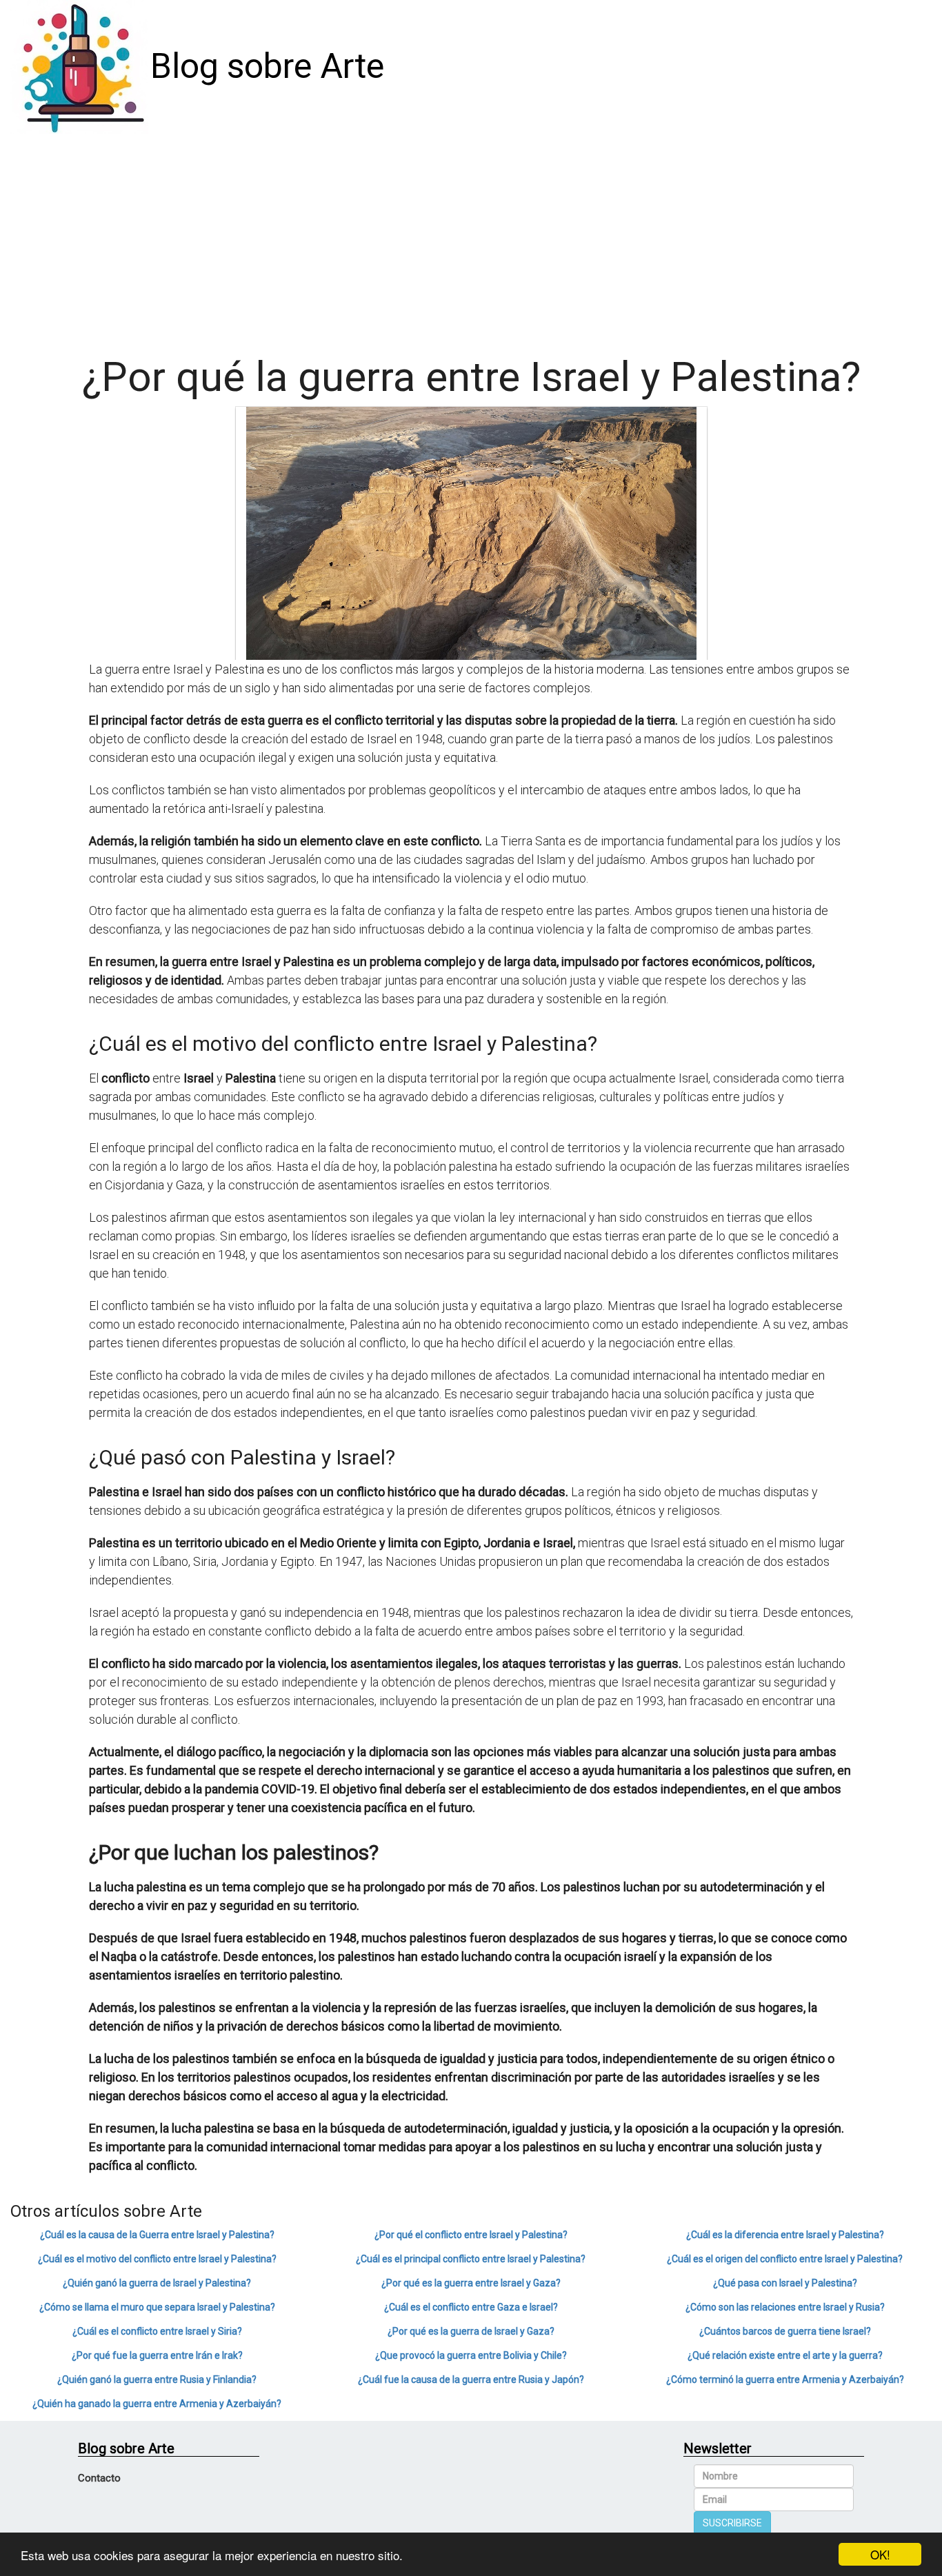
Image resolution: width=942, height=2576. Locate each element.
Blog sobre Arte (267, 66)
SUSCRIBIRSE (732, 2523)
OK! (880, 2554)
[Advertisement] (471, 237)
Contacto (99, 2478)
